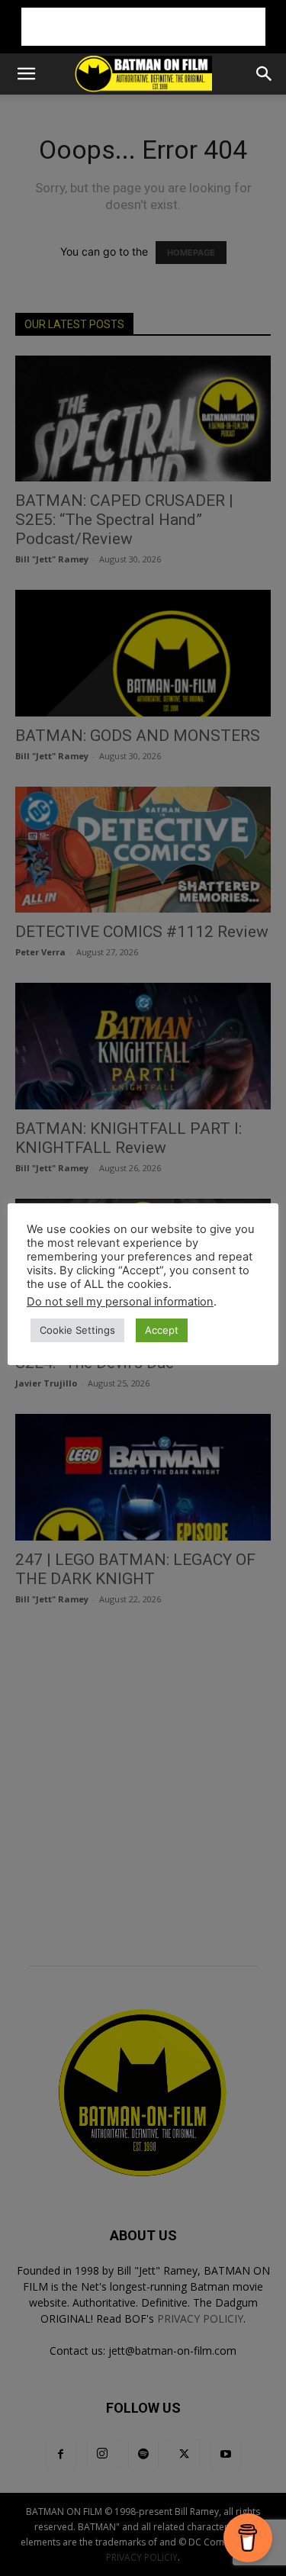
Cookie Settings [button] (77, 1330)
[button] (26, 74)
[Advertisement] (143, 27)
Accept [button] (162, 1330)
